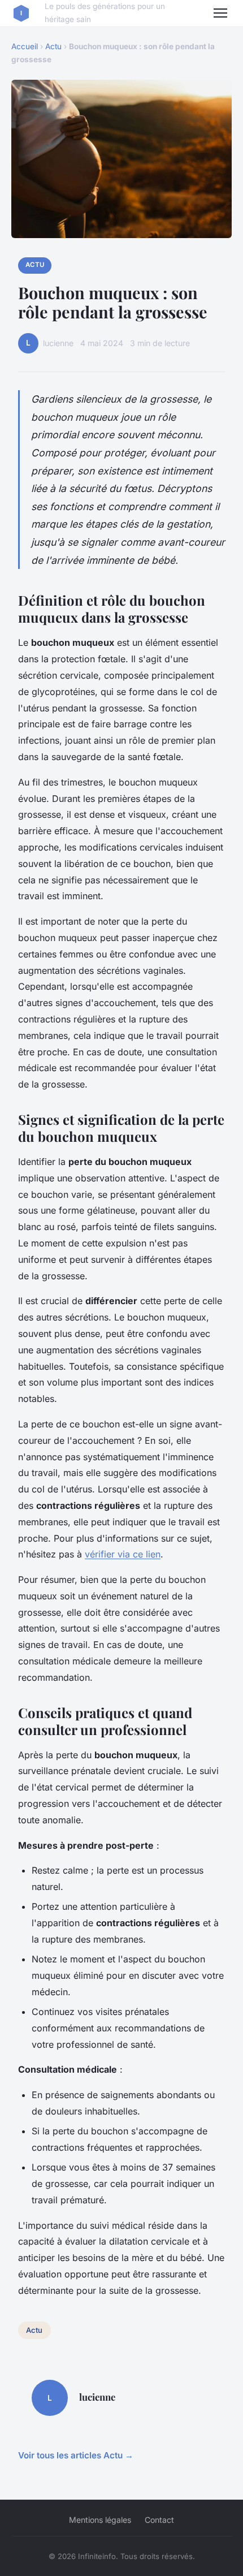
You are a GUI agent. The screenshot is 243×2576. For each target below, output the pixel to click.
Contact (159, 2520)
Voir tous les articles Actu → (76, 2455)
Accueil (25, 46)
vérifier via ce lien (123, 1554)
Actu (53, 46)
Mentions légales (100, 2520)
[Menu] (220, 13)
